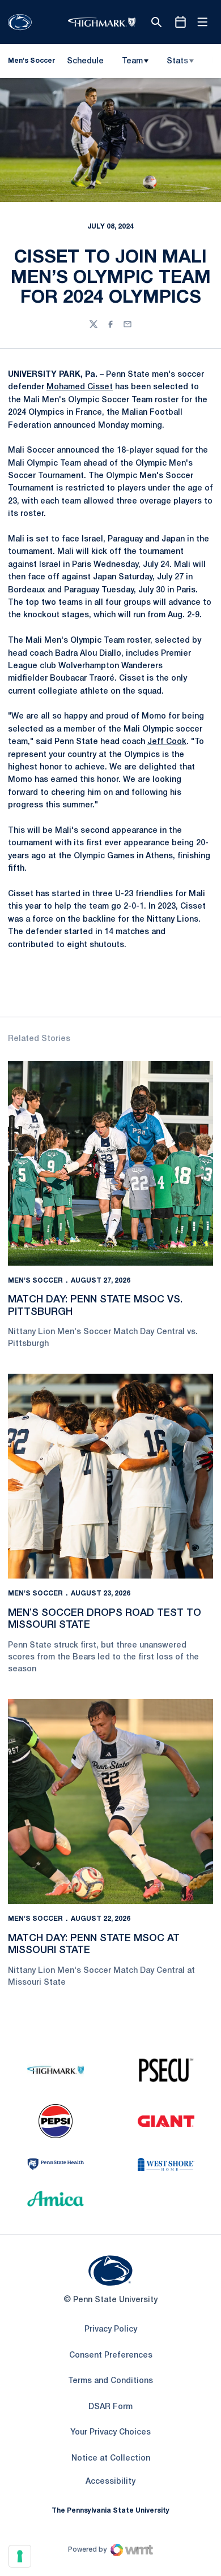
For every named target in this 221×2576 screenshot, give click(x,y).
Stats (177, 61)
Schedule (85, 61)
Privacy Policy (111, 2330)
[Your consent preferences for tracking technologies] (20, 2556)
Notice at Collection (111, 2459)
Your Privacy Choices (110, 2433)
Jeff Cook (167, 742)
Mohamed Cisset (80, 387)
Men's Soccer (35, 1281)
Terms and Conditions (110, 2381)
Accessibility (110, 2482)
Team (132, 61)
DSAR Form (110, 2407)
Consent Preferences (111, 2356)
